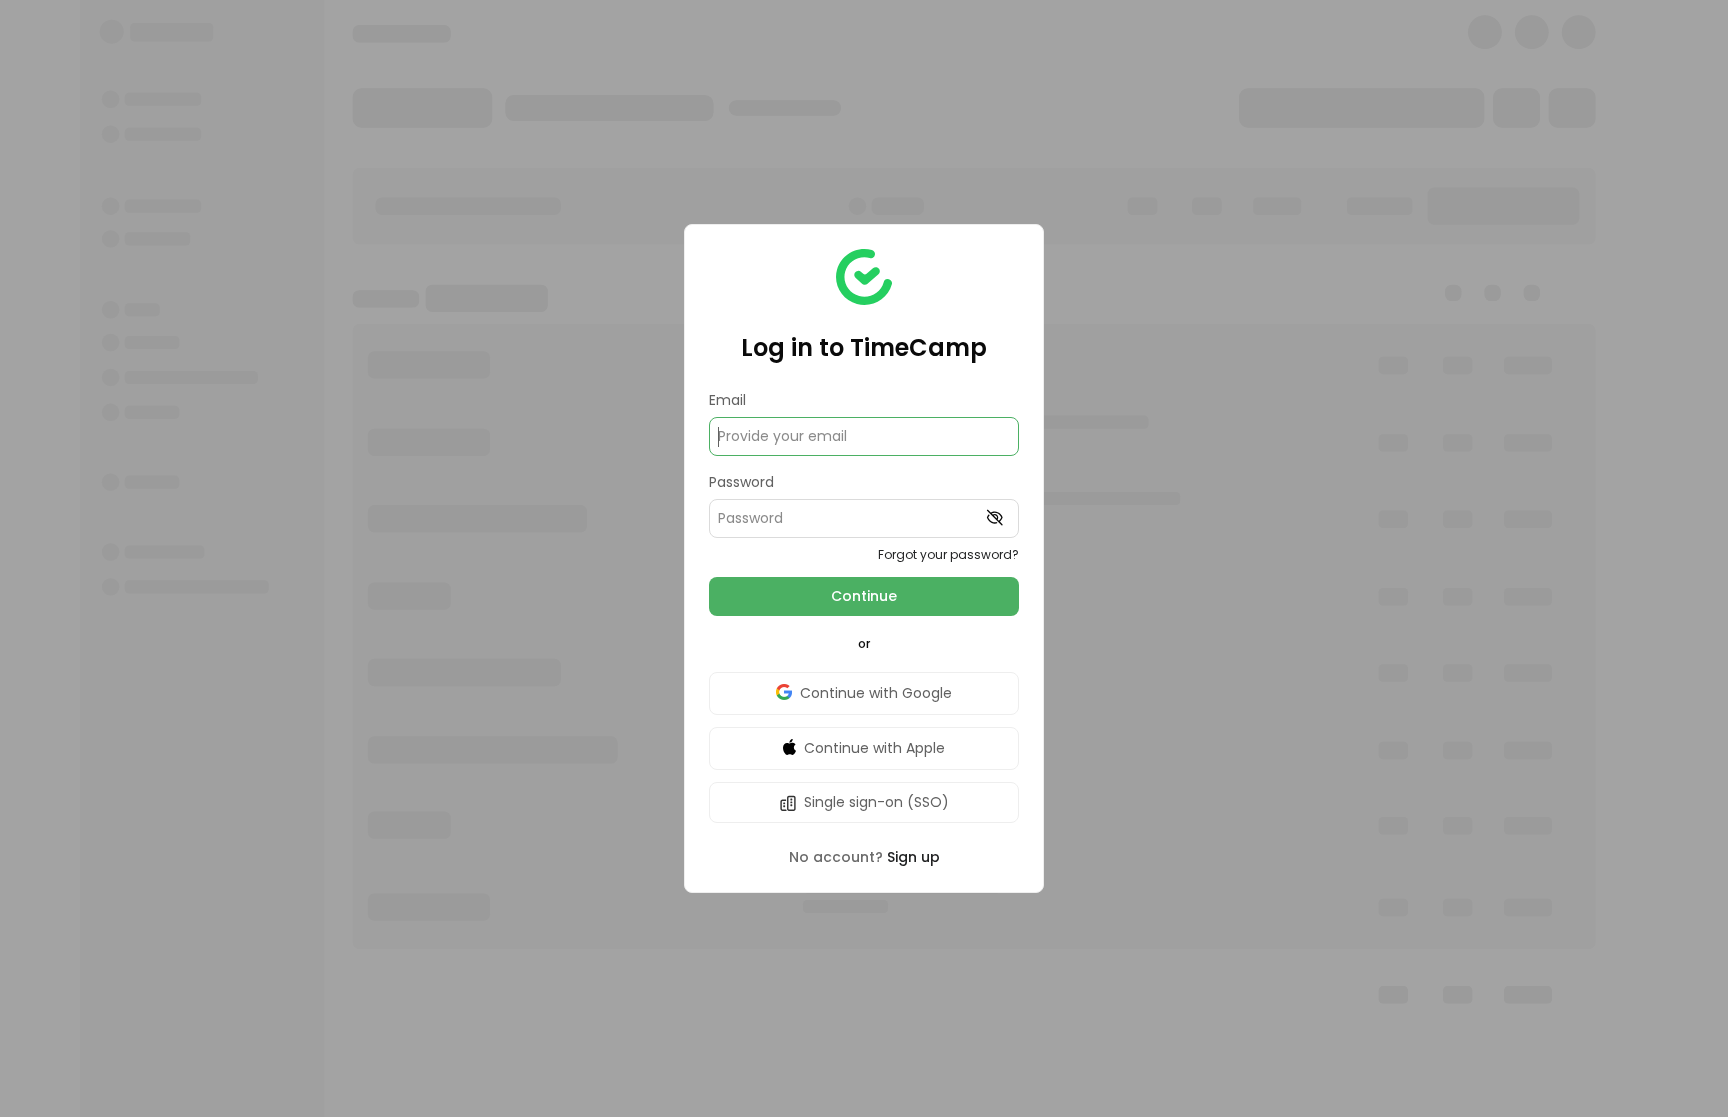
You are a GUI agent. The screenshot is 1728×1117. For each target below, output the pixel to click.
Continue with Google (876, 693)
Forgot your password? (948, 554)
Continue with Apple (874, 748)
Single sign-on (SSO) (876, 802)
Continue (864, 596)
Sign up (913, 857)
